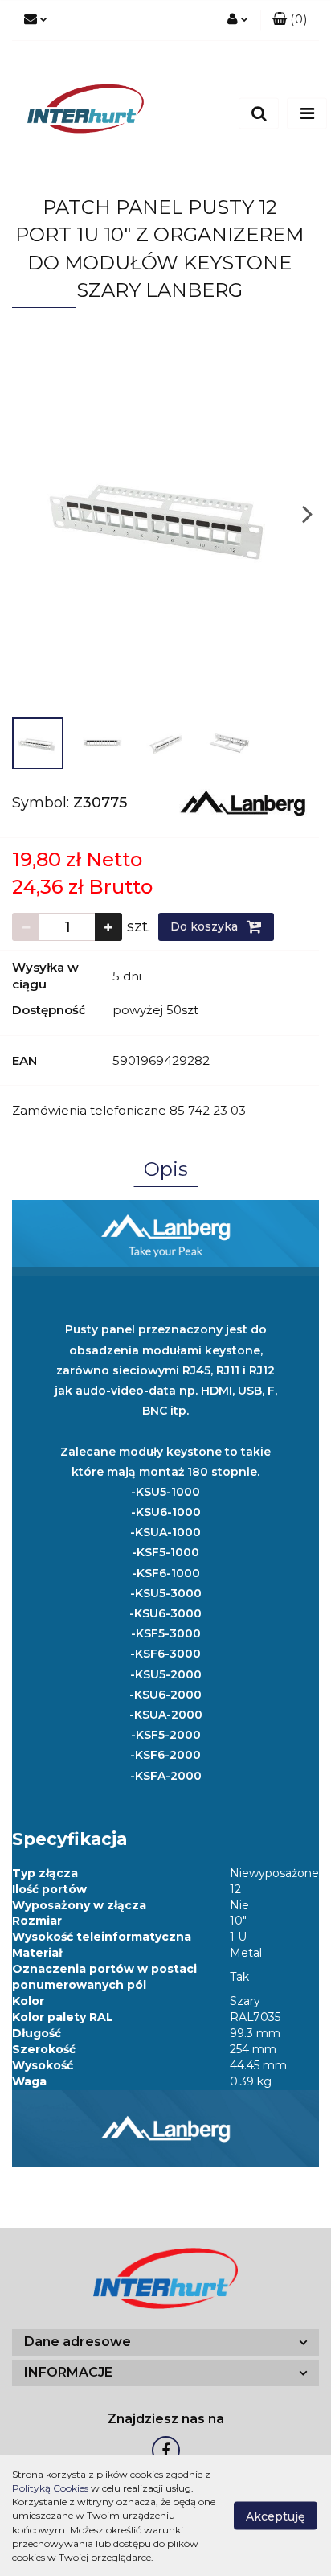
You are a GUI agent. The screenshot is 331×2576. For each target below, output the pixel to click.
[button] (290, 20)
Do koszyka (206, 926)
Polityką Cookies (50, 2488)
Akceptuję (276, 2516)
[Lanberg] (243, 802)
